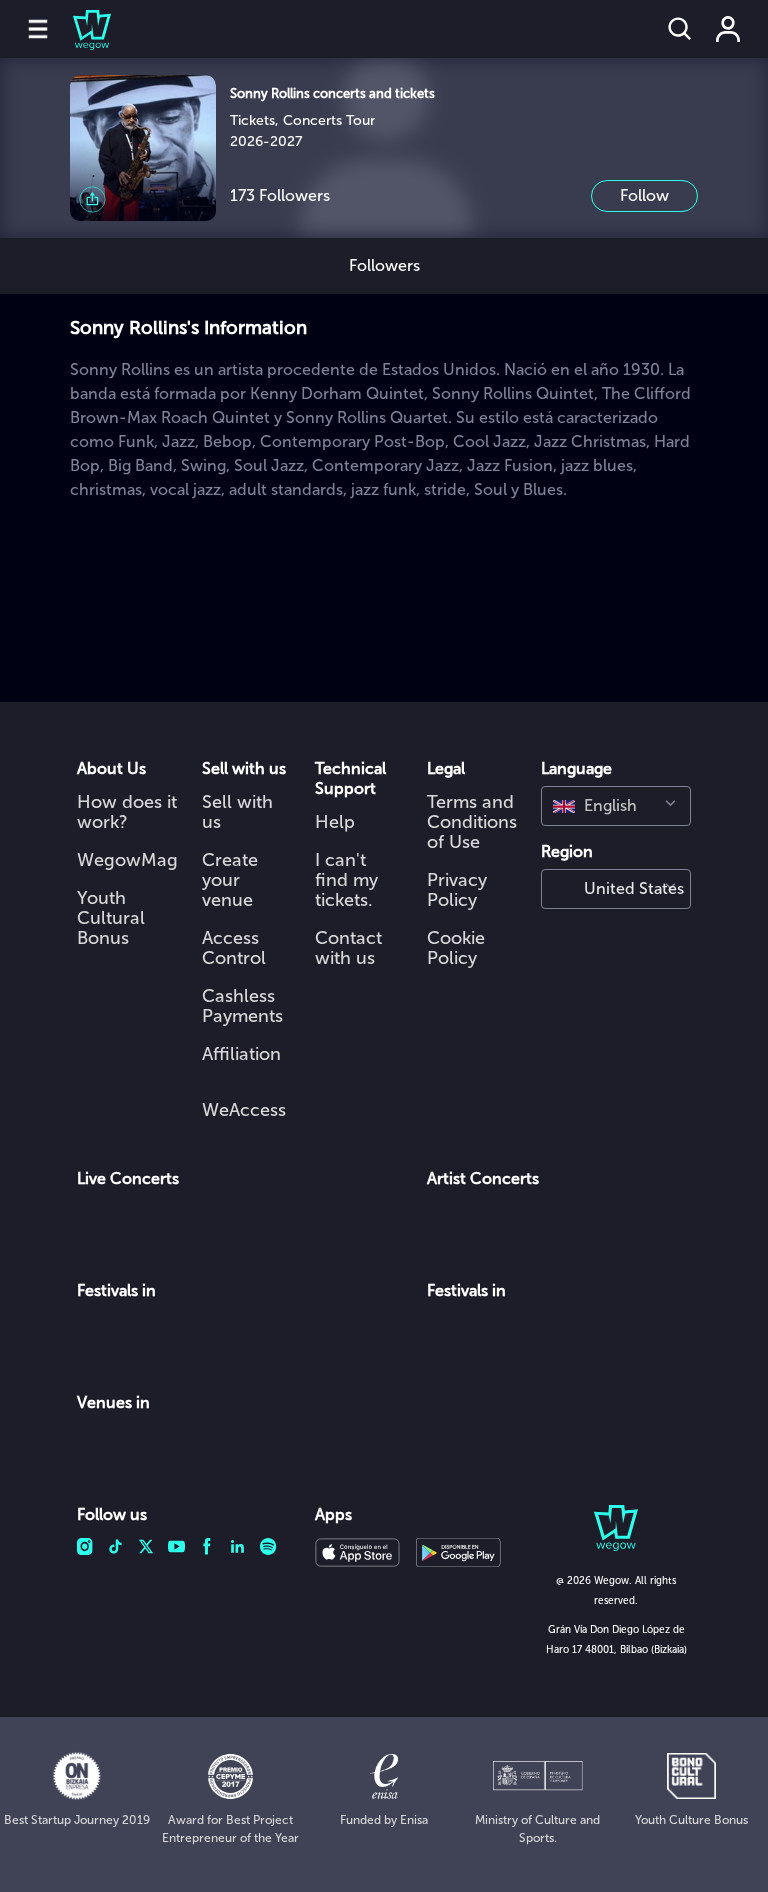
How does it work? (127, 812)
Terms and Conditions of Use (472, 822)
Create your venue (230, 880)
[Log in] (728, 29)
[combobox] (616, 806)
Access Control (234, 948)
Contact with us (348, 948)
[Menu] (38, 29)
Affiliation (241, 1054)
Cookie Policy (456, 948)
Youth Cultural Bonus (111, 918)
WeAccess (244, 1110)
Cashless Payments (242, 1006)
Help (335, 822)
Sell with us (237, 812)
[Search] (680, 29)
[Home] (80, 29)
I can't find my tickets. (346, 880)
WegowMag (127, 860)
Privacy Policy (457, 890)
